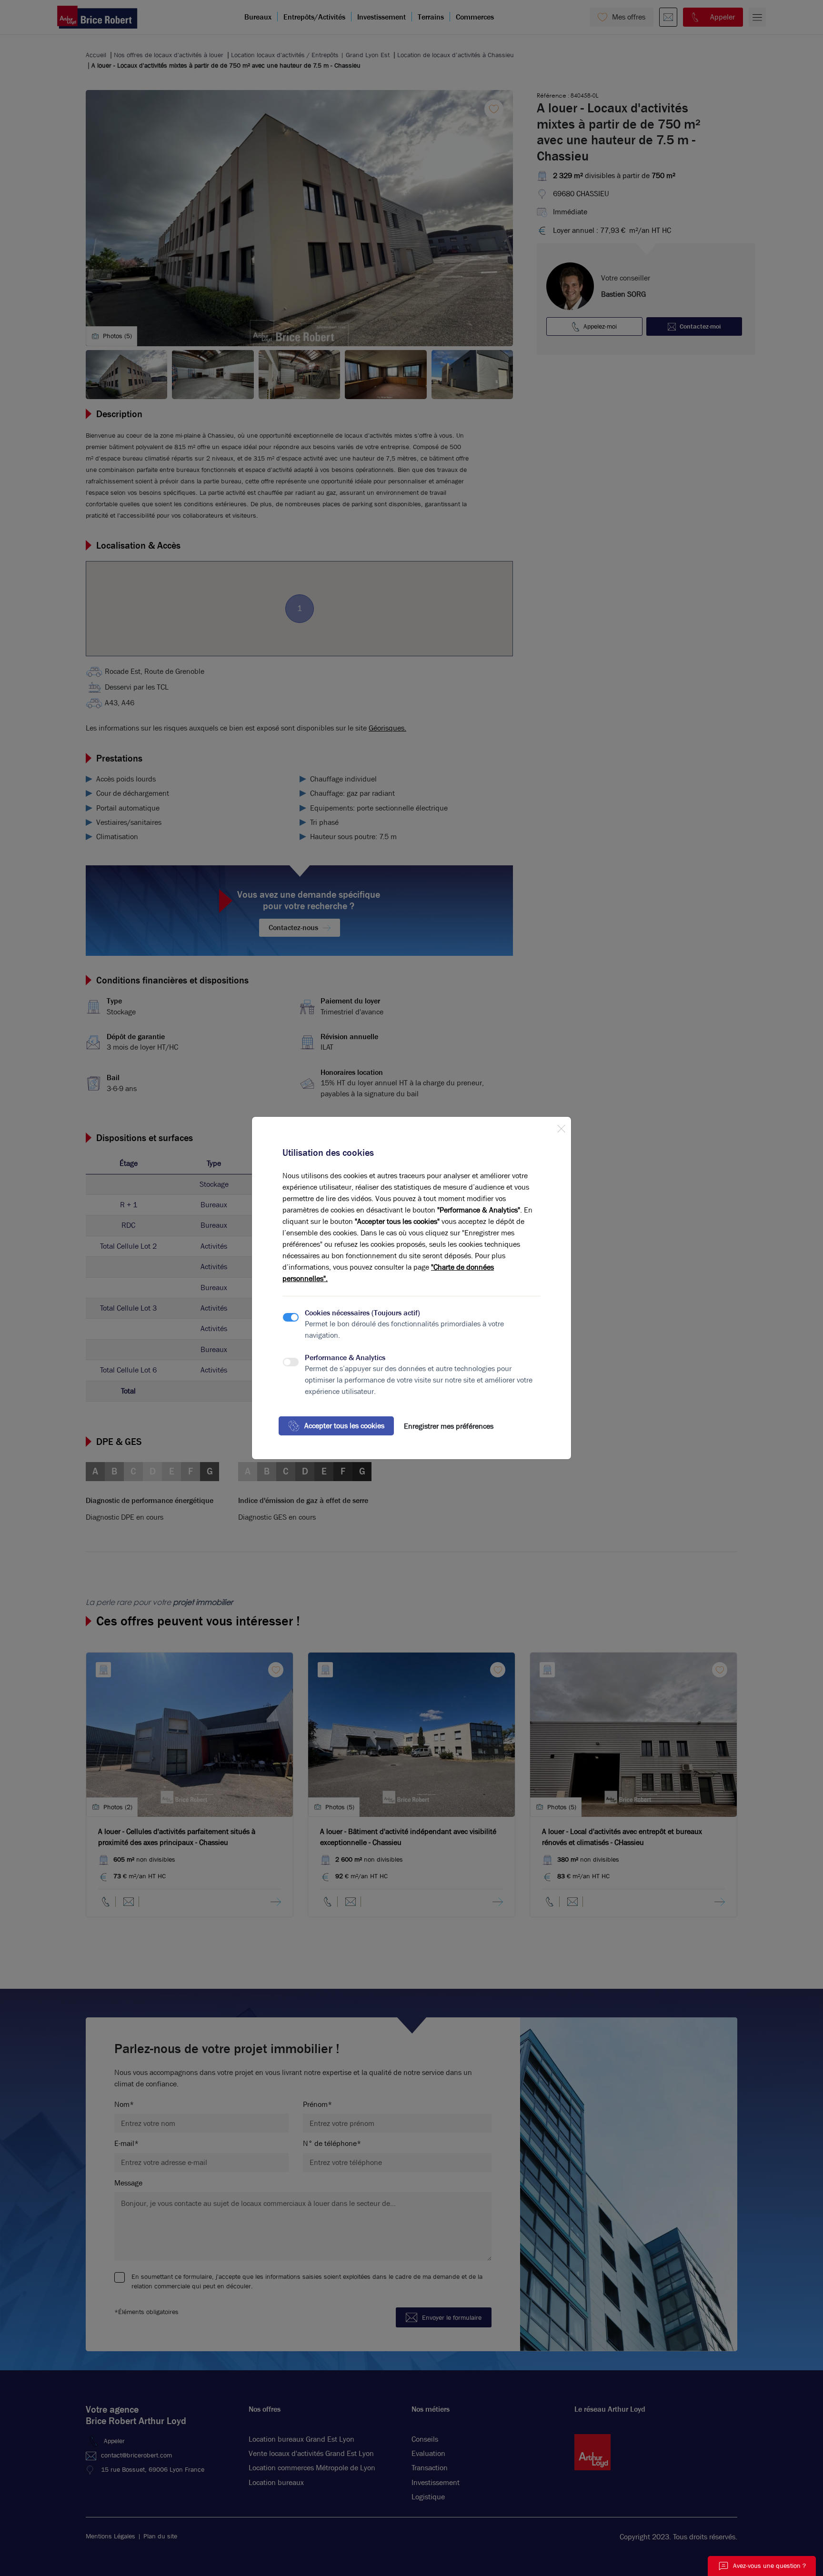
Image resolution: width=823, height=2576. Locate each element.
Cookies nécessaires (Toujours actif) (362, 1313)
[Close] (561, 1127)
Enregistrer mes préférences (449, 1426)
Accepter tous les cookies (344, 1426)
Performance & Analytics (345, 1358)
